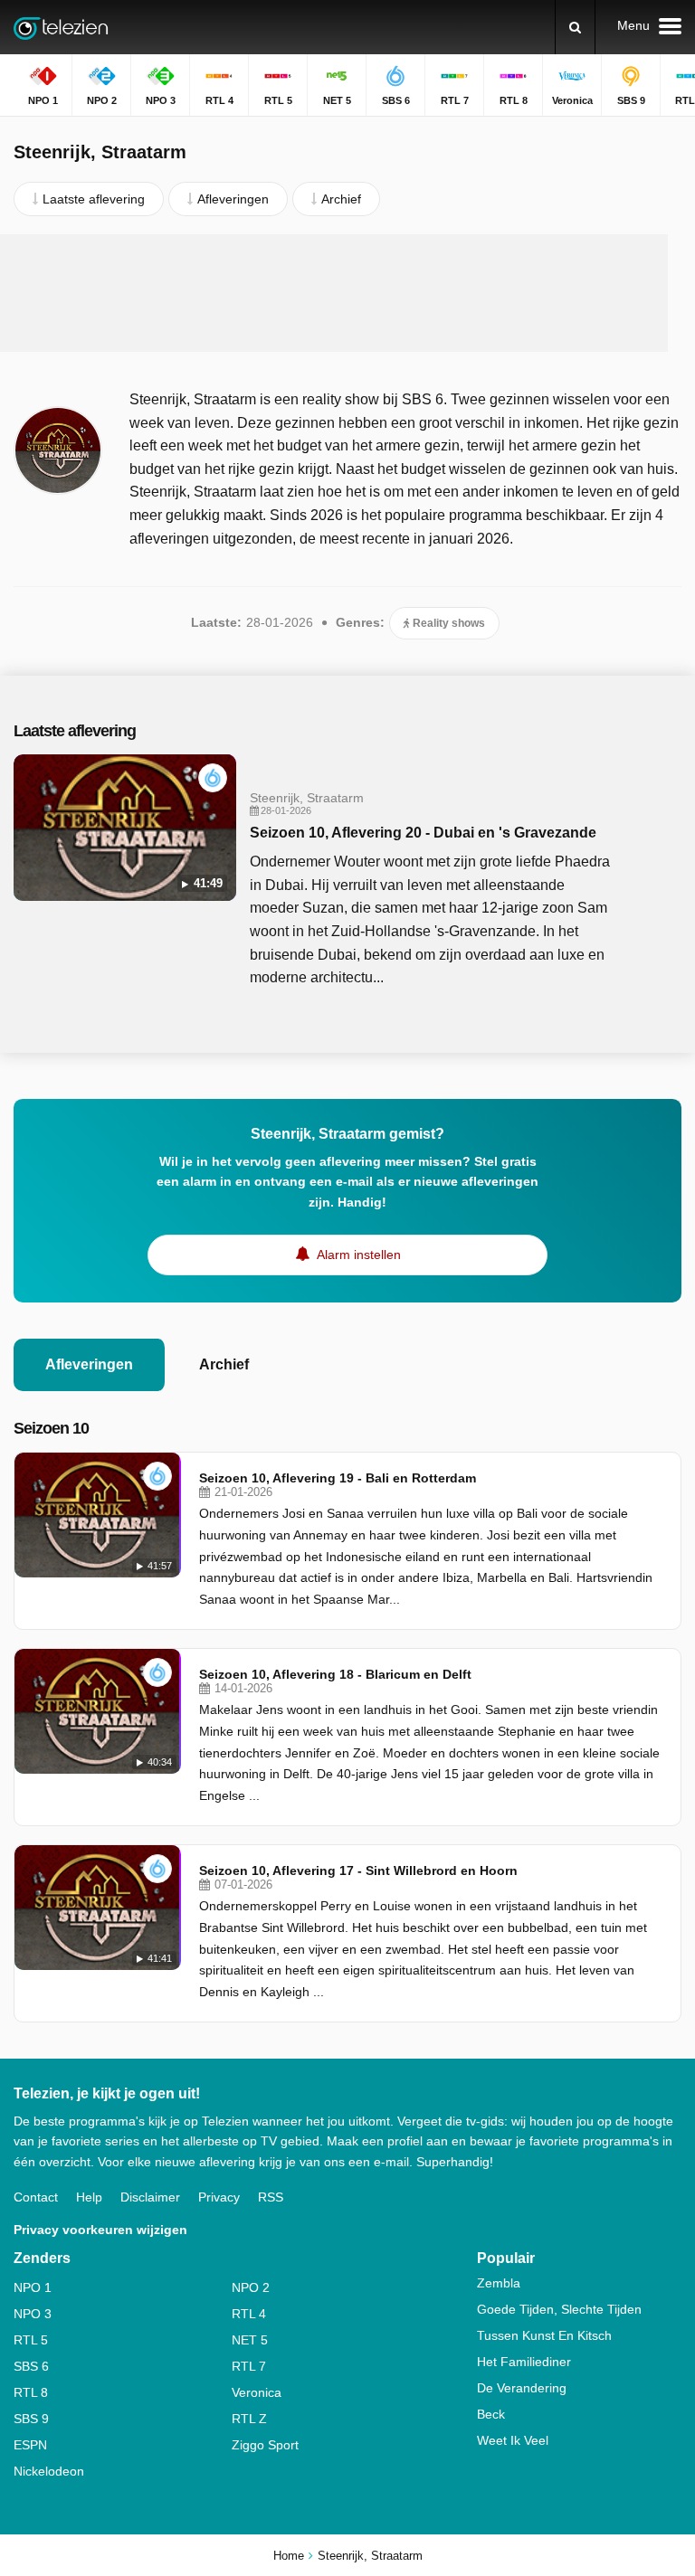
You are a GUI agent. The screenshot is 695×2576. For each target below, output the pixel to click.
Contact (36, 2197)
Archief (224, 1364)
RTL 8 (31, 2392)
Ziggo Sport (265, 2445)
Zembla (499, 2283)
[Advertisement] (347, 293)
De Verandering (522, 2388)
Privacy (219, 2197)
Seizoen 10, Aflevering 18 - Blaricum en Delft (335, 1674)
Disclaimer (150, 2197)
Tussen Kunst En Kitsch (544, 2335)
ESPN (30, 2445)
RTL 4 (249, 2314)
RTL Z (249, 2419)
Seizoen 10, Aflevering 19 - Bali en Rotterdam (338, 1478)
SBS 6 (31, 2366)
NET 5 (250, 2340)
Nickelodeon (49, 2471)
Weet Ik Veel (513, 2440)
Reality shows (447, 623)
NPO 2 (251, 2287)
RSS (271, 2197)
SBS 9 (31, 2419)
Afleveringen (89, 1364)
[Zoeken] (575, 27)
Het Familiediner (524, 2362)
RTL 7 (249, 2366)
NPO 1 (33, 2287)
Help (89, 2197)
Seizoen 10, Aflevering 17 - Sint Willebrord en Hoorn (358, 1870)
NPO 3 (33, 2314)
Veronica (257, 2392)
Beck (491, 2414)
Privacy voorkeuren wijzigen (100, 2230)
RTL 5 (31, 2340)
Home (289, 2556)
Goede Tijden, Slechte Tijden (559, 2309)
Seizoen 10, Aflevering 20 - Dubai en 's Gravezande (423, 833)
